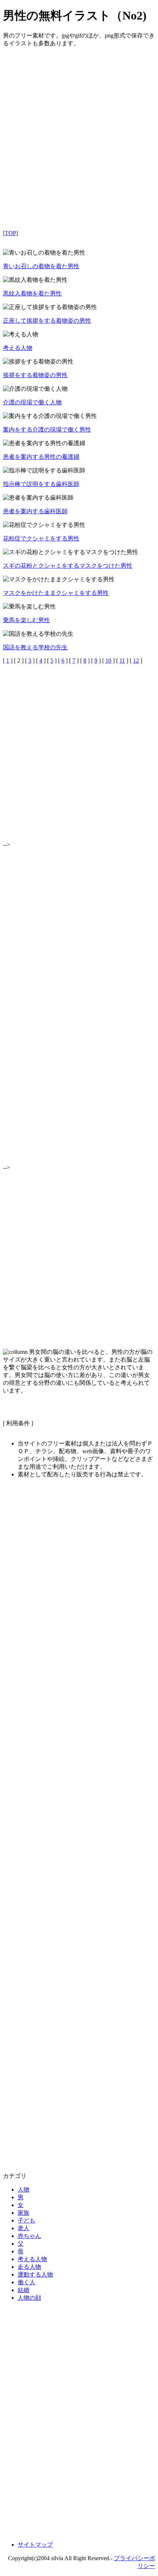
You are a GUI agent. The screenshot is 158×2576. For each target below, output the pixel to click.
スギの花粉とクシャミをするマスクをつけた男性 (68, 566)
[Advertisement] (79, 145)
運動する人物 (35, 2275)
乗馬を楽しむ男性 (26, 620)
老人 (24, 2228)
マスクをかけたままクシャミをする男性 (56, 593)
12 (136, 661)
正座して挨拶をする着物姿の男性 (47, 321)
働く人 (26, 2282)
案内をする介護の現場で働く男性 (47, 430)
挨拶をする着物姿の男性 (35, 375)
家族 (24, 2213)
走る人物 (29, 2267)
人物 (24, 2190)
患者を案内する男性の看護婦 (41, 457)
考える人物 (18, 348)
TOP (10, 233)
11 (122, 661)
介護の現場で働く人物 (32, 402)
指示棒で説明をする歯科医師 (41, 484)
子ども (26, 2220)
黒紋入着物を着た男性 (32, 293)
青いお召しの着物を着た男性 (41, 266)
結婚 (24, 2290)
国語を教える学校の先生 (35, 647)
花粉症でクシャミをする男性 (41, 538)
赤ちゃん (29, 2236)
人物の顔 (29, 2298)
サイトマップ (35, 2545)
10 (108, 661)
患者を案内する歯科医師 (35, 511)
